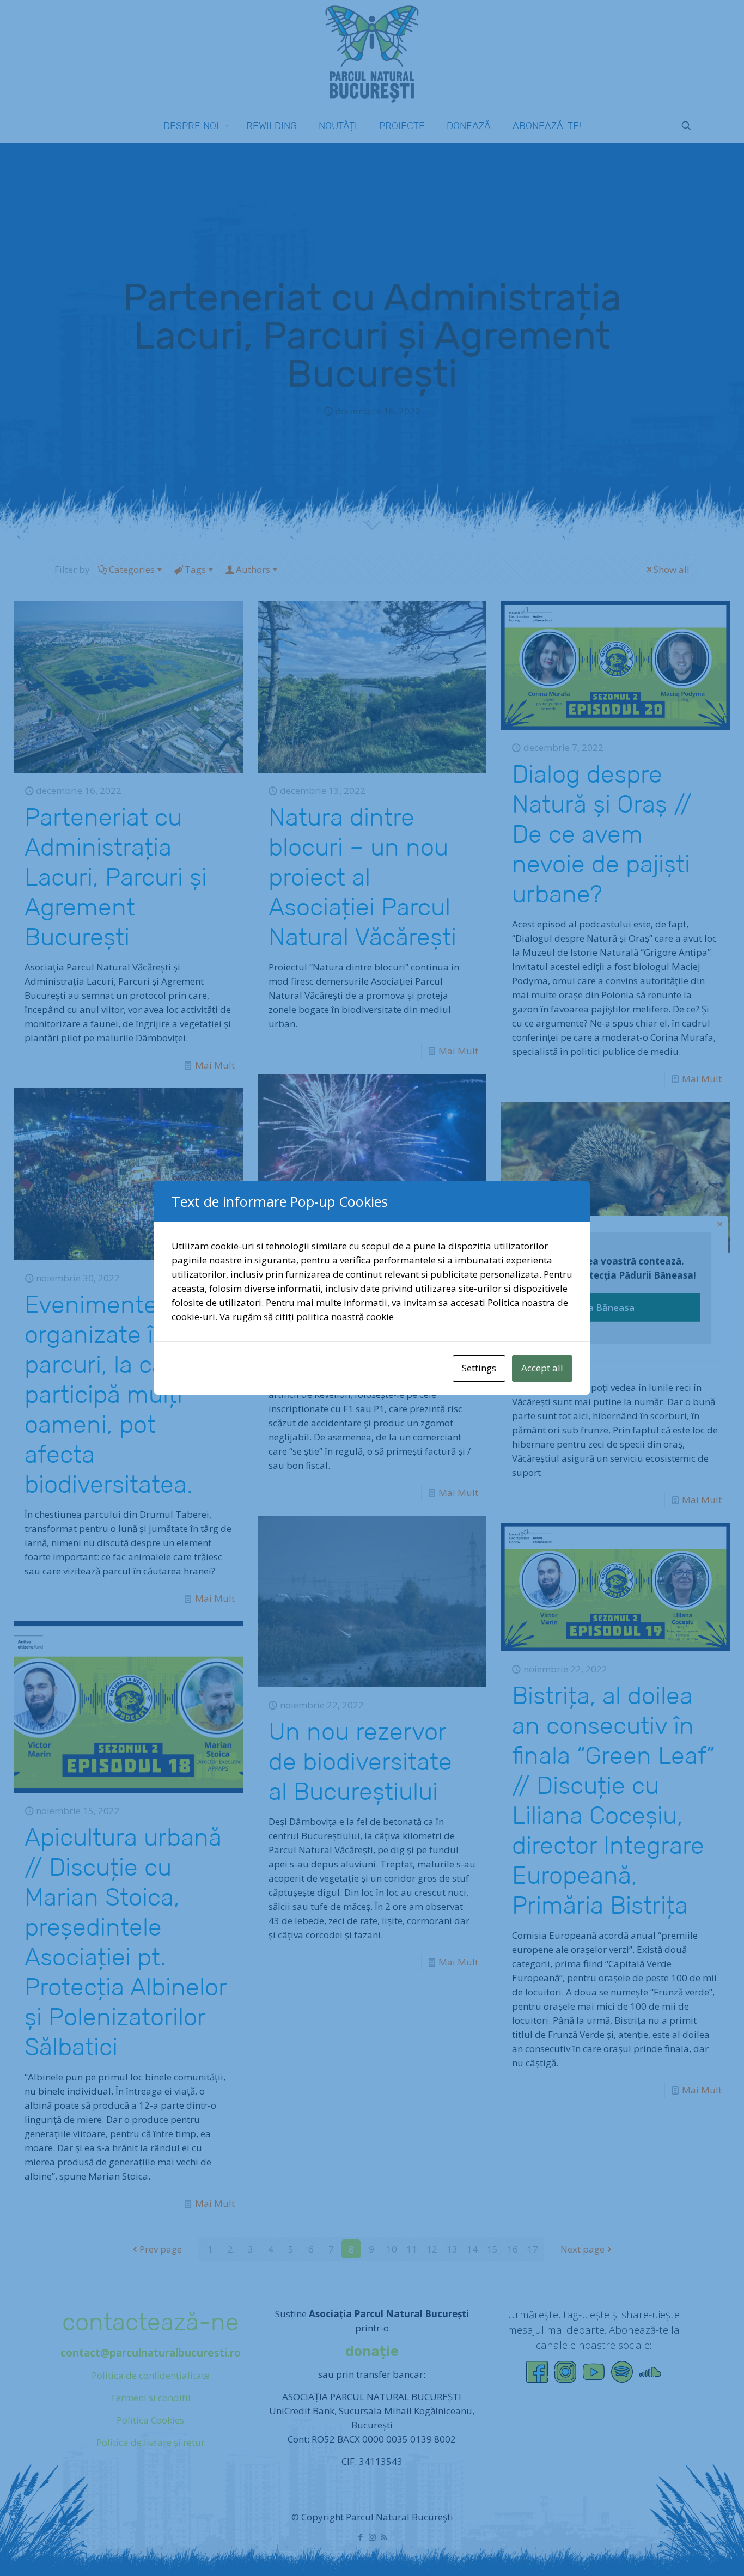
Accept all (542, 1368)
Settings (479, 1368)
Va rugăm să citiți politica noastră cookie (307, 1317)
